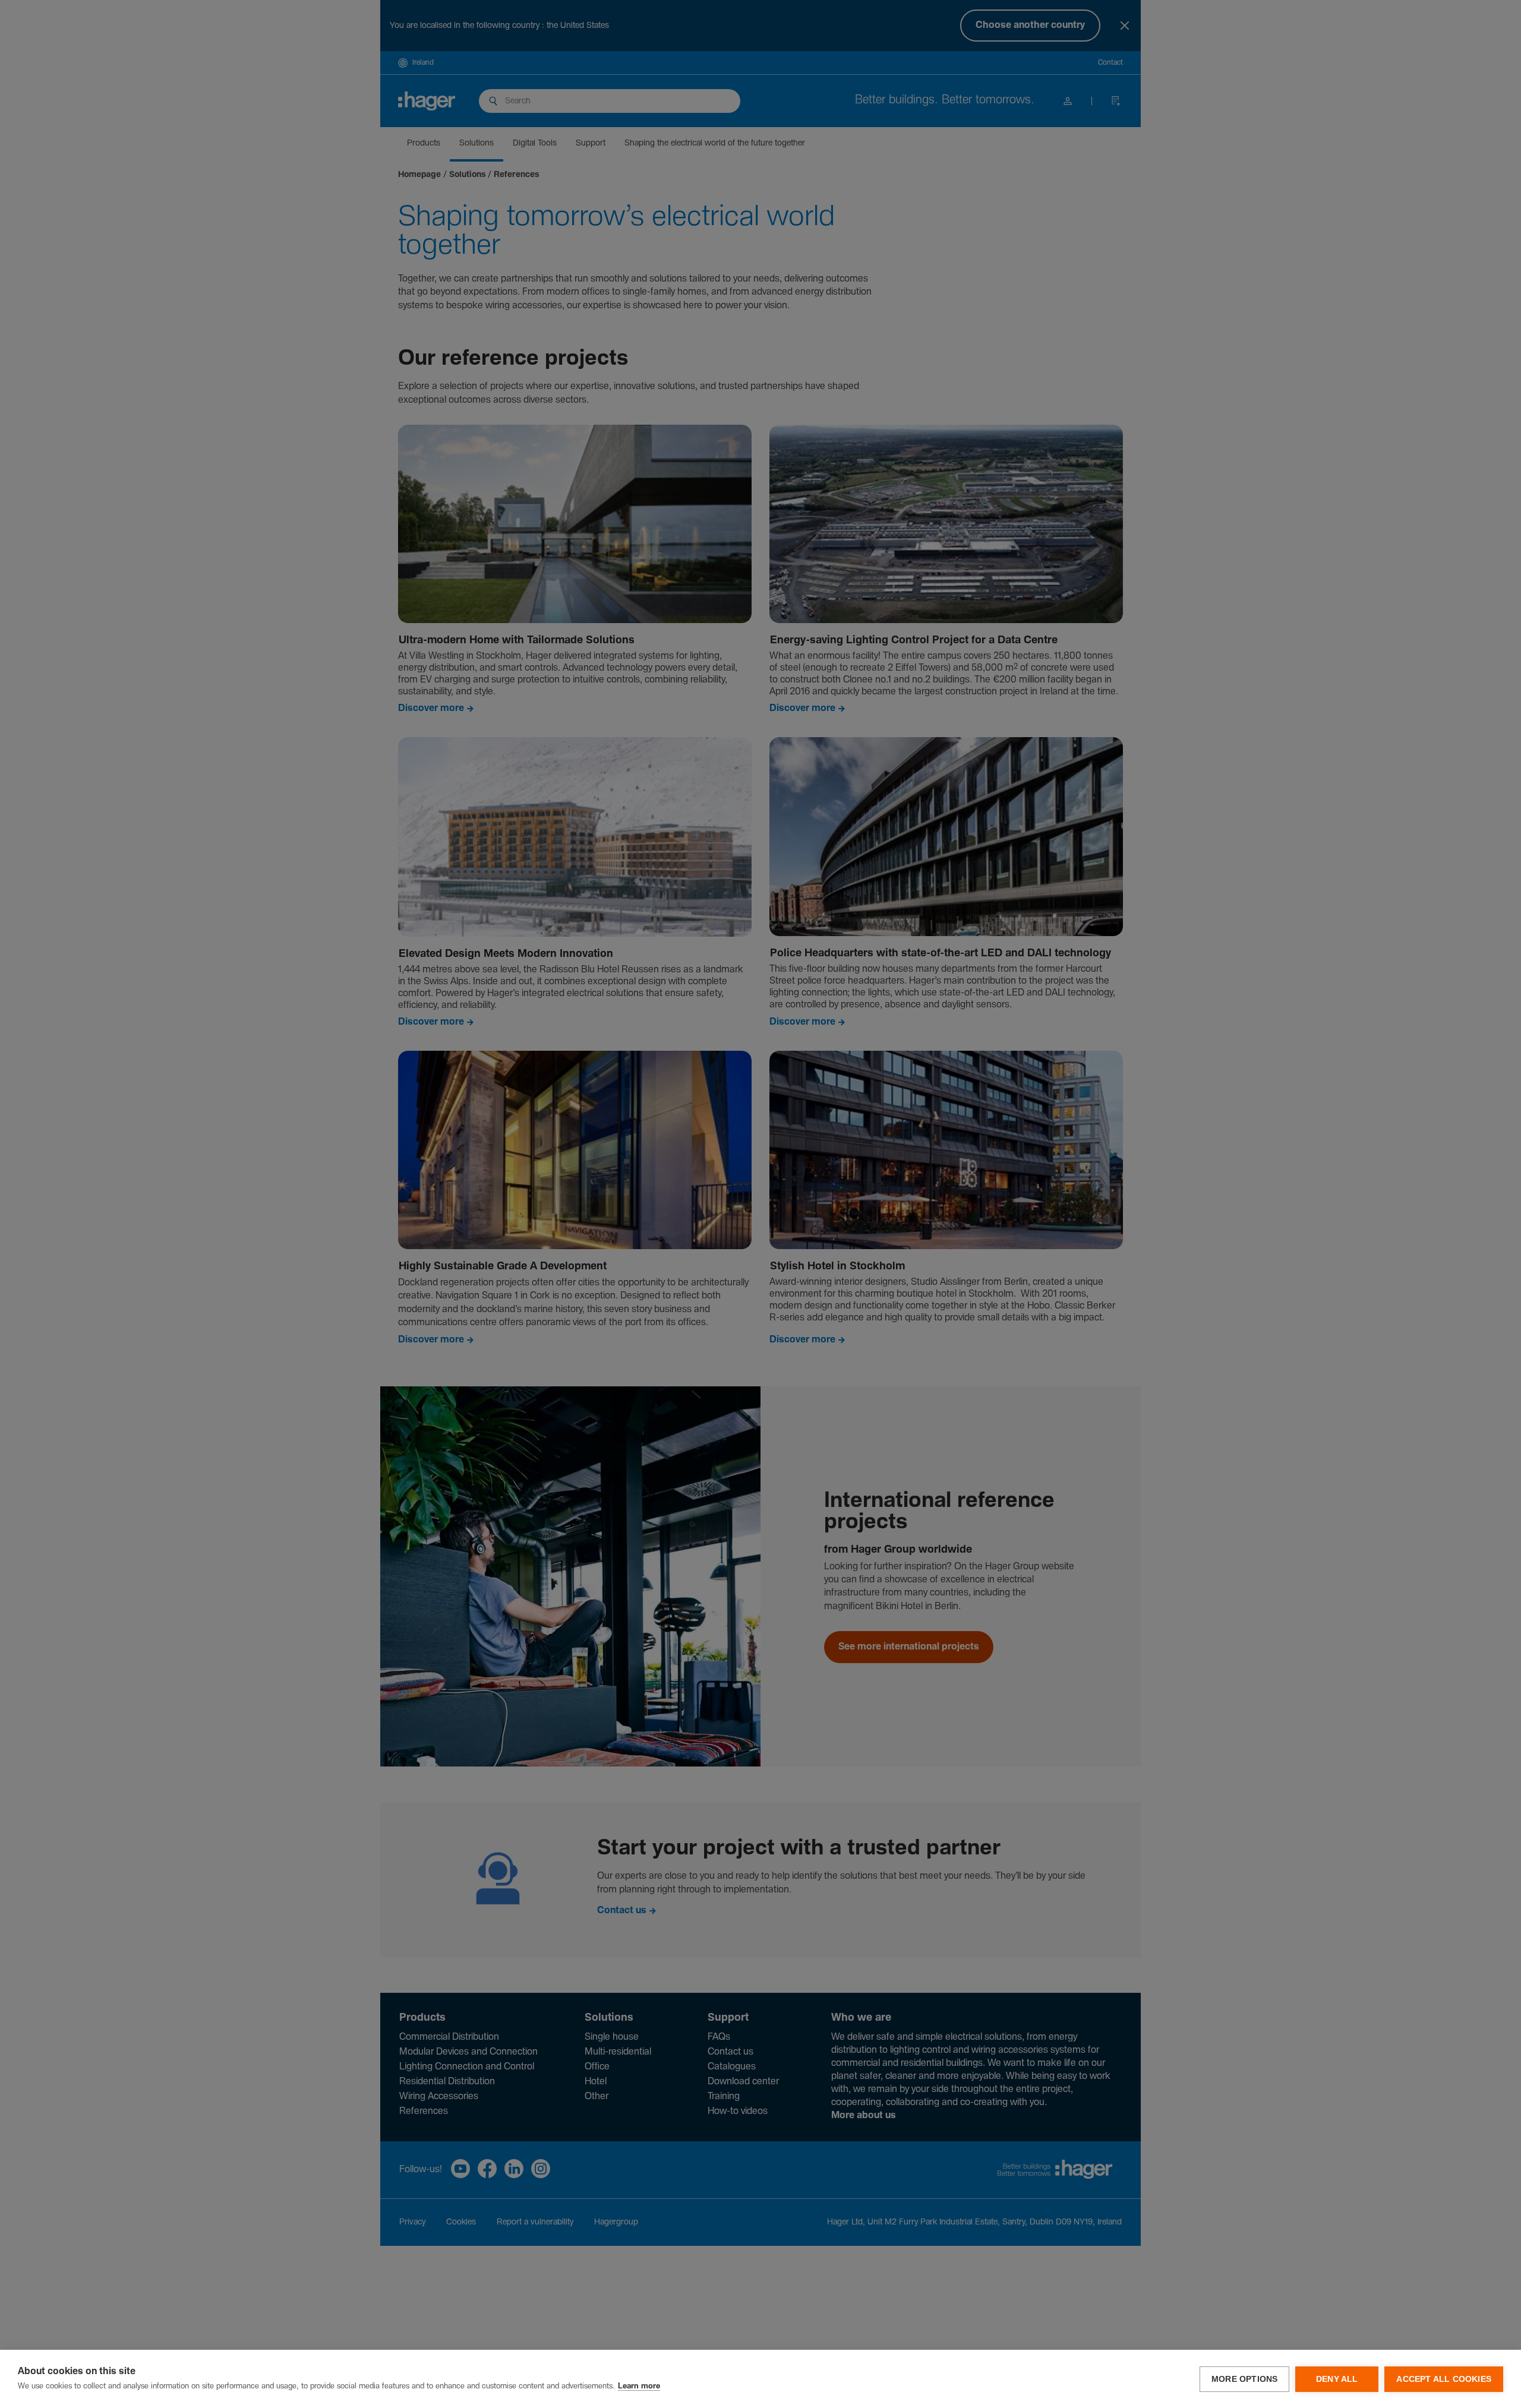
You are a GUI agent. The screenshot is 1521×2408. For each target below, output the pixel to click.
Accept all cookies (1444, 2379)
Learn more (639, 2386)
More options (1244, 2379)
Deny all (1337, 2379)
